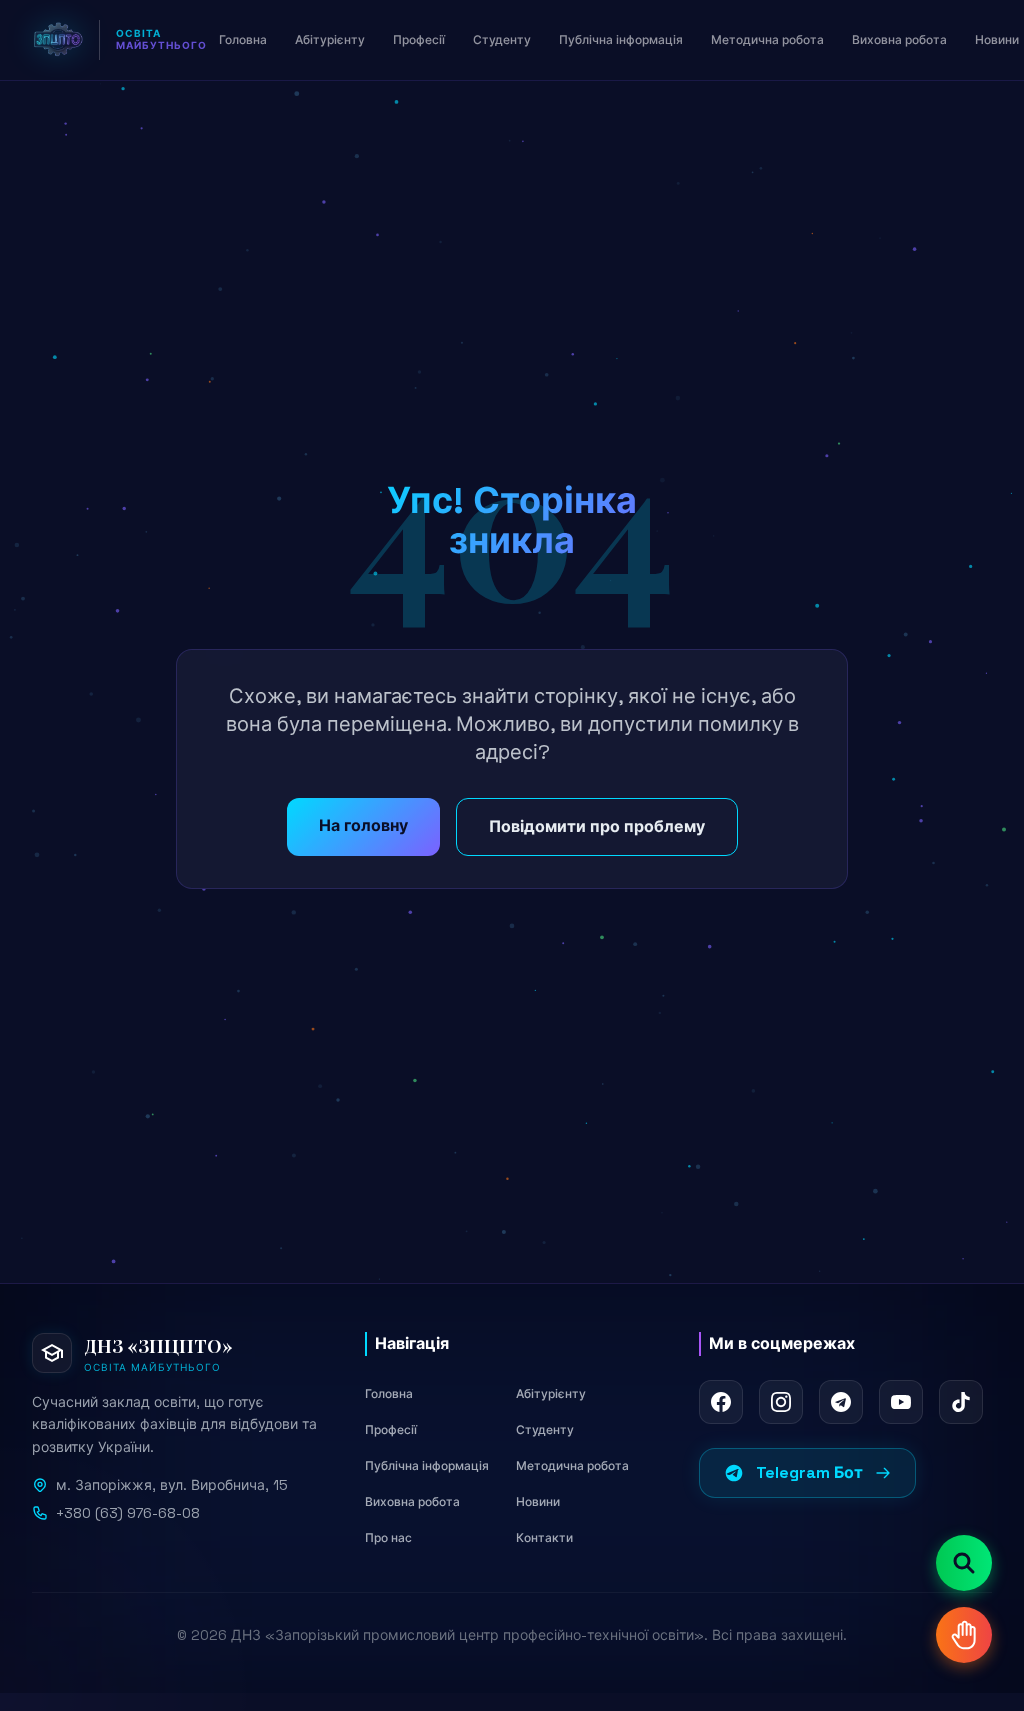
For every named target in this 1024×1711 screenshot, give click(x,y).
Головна (389, 1394)
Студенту (545, 1430)
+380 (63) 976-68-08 (128, 1513)
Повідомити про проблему (597, 826)
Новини (538, 1502)
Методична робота (572, 1466)
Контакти (544, 1538)
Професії (391, 1430)
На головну (363, 825)
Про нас (388, 1538)
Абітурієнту (551, 1394)
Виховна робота (412, 1502)
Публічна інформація (427, 1466)
